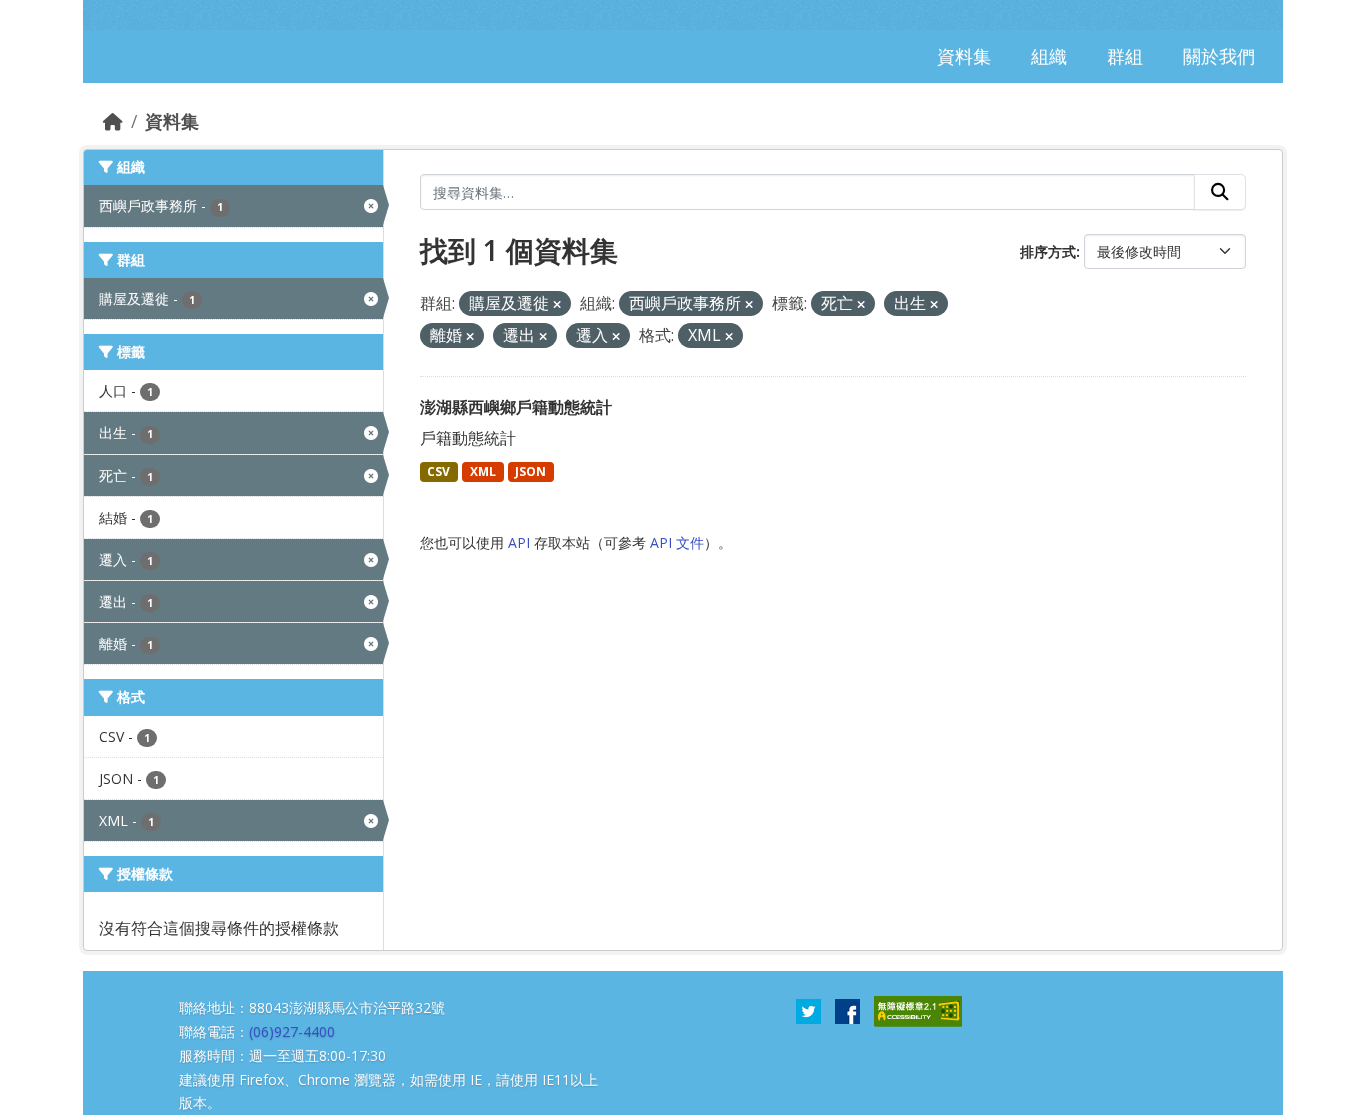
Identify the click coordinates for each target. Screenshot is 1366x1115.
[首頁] (113, 121)
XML (483, 471)
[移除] (557, 304)
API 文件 (677, 542)
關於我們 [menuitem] (1219, 56)
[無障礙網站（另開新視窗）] (918, 1010)
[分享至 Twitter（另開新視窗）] (808, 1010)
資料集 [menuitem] (964, 56)
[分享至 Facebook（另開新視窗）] (847, 1010)
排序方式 (1048, 251)
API (519, 542)
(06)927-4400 (292, 1031)
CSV (438, 471)
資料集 (172, 121)
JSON (530, 471)
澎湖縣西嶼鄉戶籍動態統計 (516, 407)
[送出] (1220, 192)
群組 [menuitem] (1125, 56)
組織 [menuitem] (1049, 56)
